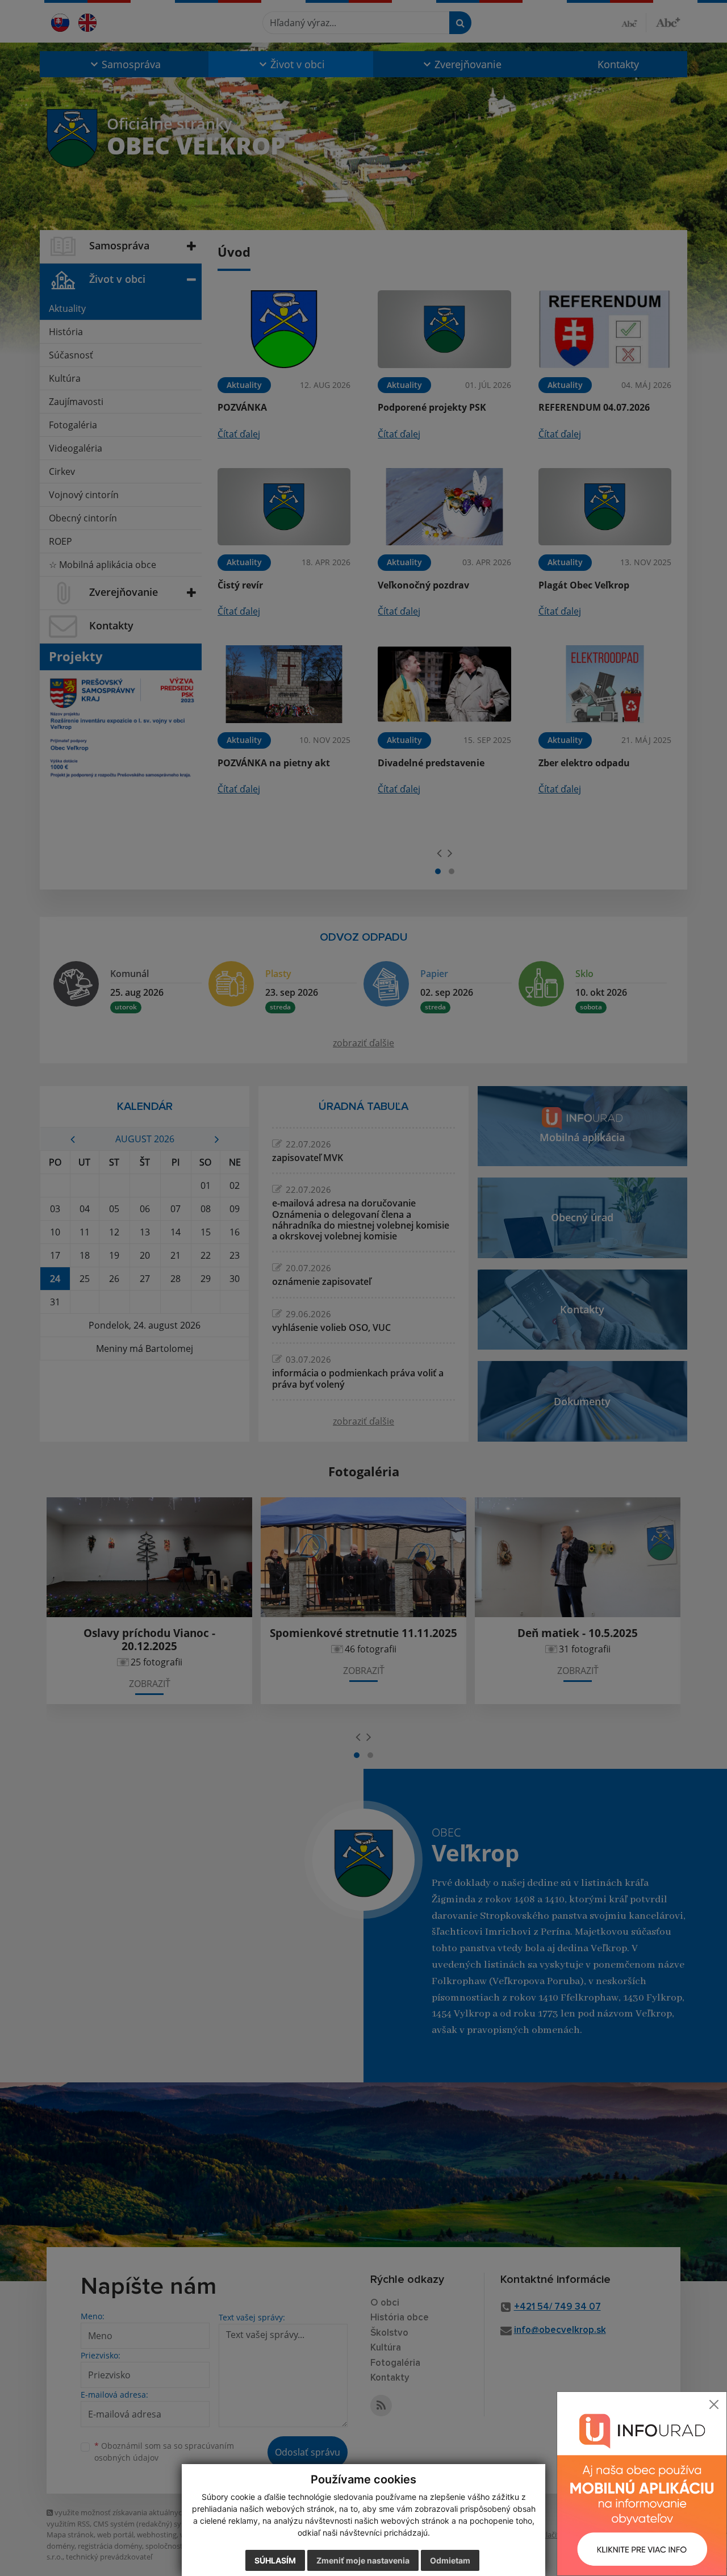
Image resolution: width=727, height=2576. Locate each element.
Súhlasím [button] (275, 2560)
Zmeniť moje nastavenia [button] (363, 2560)
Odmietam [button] (450, 2560)
